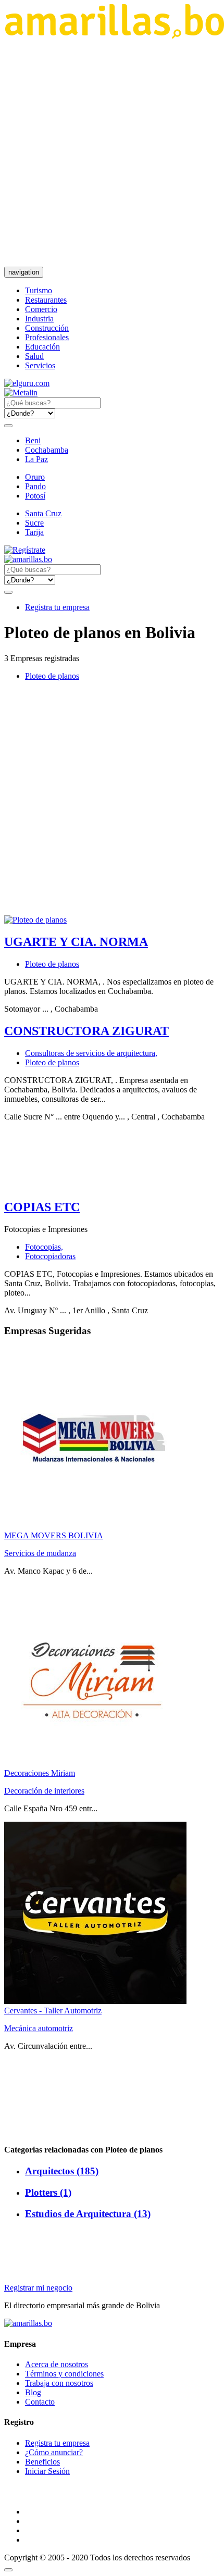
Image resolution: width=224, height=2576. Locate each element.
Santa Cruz (43, 513)
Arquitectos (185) (62, 2171)
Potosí (35, 496)
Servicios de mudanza (40, 1553)
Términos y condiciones (64, 2374)
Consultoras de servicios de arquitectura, (91, 1053)
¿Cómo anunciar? (54, 2452)
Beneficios (42, 2462)
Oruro (35, 477)
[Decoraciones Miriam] (95, 1764)
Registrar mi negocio (38, 2288)
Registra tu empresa (57, 607)
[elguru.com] (27, 383)
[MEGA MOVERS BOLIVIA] (95, 1526)
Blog (33, 2392)
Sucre (34, 523)
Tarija (34, 532)
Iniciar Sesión (47, 2471)
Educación (42, 347)
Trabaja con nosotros (59, 2383)
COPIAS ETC (42, 1207)
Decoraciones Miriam (40, 1773)
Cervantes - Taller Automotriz (53, 2011)
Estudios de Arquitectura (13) (88, 2214)
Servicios (40, 365)
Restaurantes (46, 300)
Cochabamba (47, 450)
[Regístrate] (112, 550)
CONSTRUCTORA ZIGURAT (86, 1031)
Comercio (41, 309)
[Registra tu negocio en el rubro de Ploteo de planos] (35, 920)
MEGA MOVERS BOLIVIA (54, 1535)
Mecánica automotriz (39, 2028)
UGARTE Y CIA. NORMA (76, 942)
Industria (39, 319)
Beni (33, 440)
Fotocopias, (44, 1247)
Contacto (40, 2402)
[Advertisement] (112, 153)
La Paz (36, 459)
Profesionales (47, 337)
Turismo (39, 290)
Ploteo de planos (52, 676)
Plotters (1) (48, 2192)
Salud (34, 356)
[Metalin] (21, 393)
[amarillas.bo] (28, 2323)
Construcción (47, 328)
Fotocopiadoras (50, 1256)
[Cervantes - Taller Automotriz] (95, 2001)
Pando (35, 486)
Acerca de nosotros (57, 2364)
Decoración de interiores (44, 1791)
